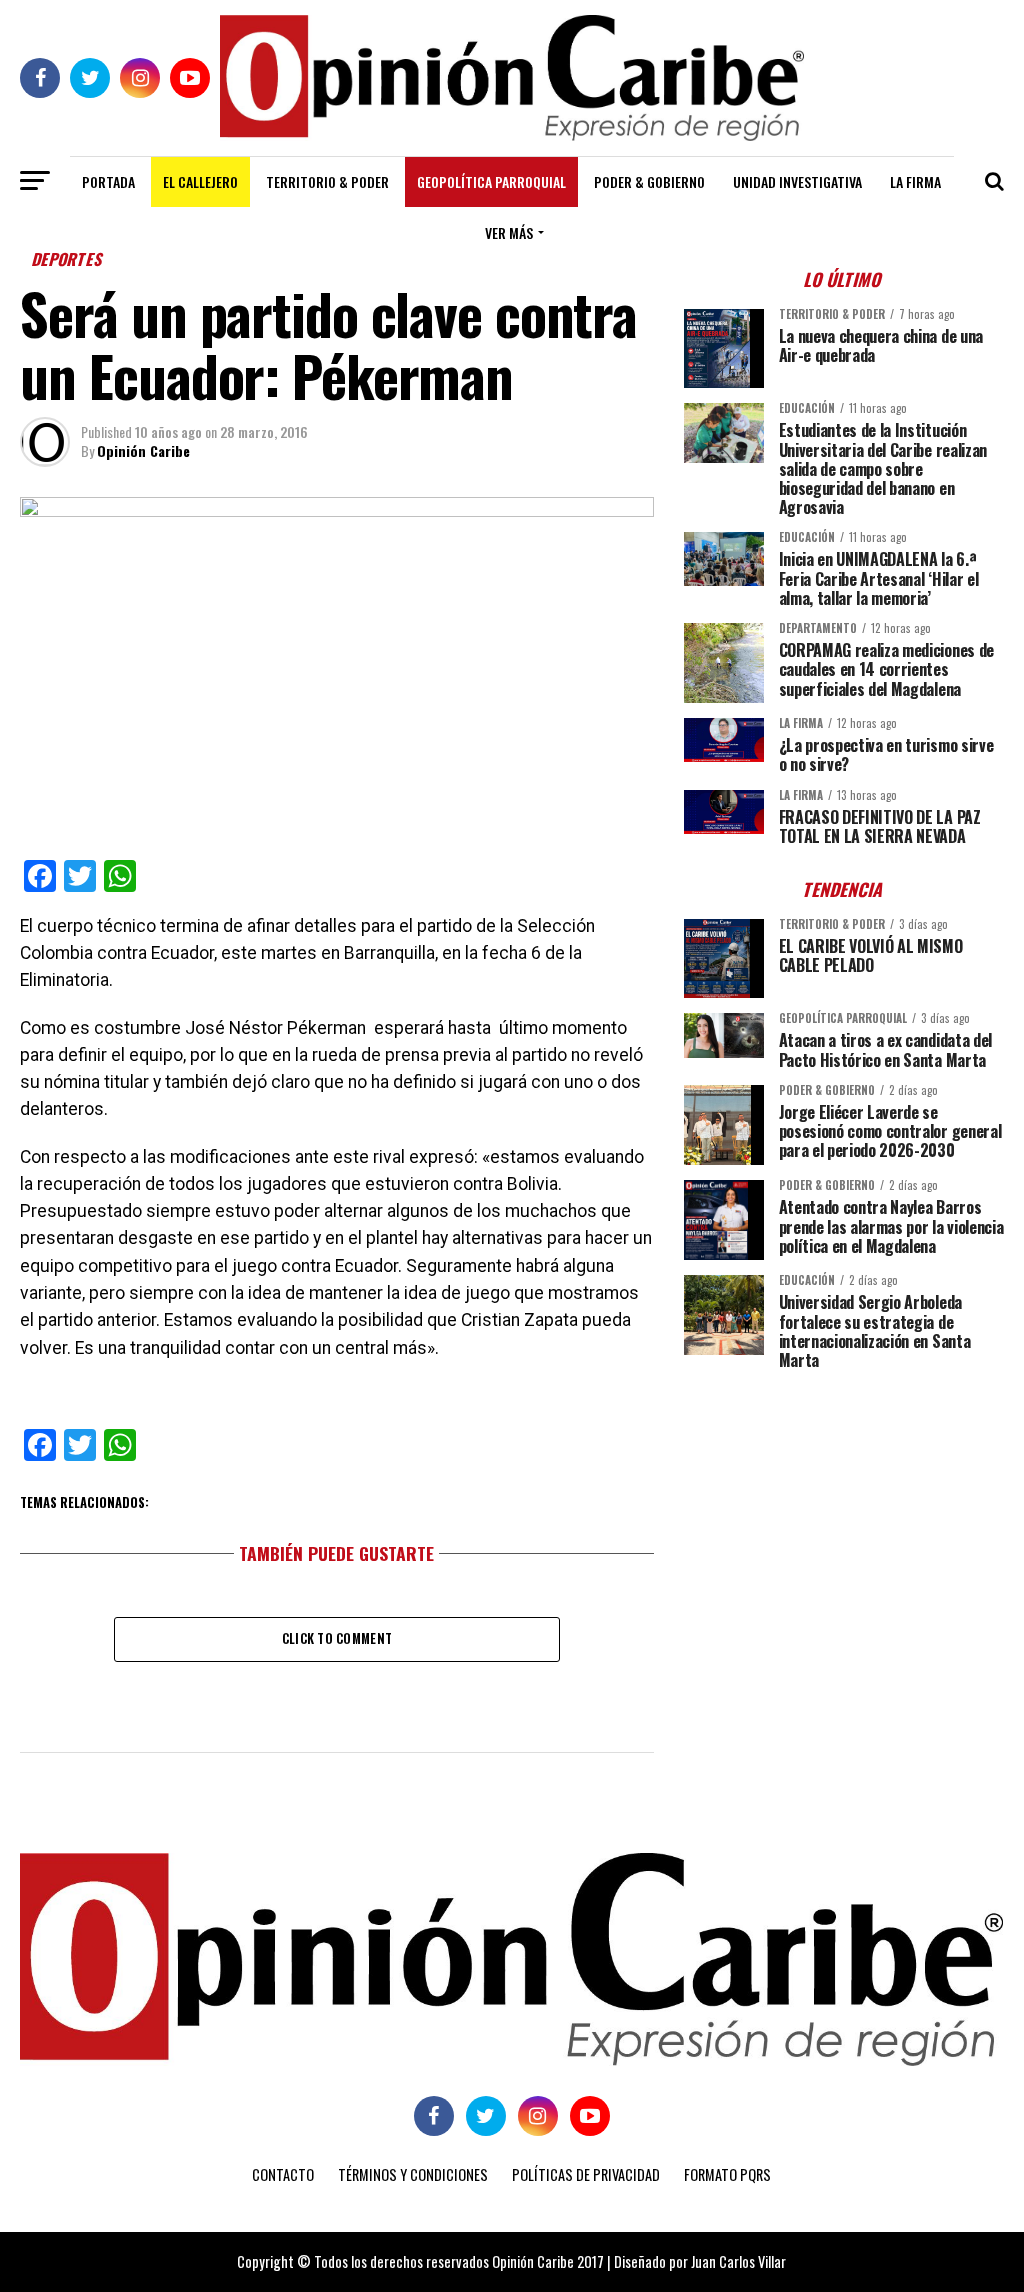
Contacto (283, 2174)
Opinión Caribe (143, 450)
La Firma (915, 181)
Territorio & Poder (327, 181)
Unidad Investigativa (797, 181)
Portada (108, 181)
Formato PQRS (727, 2174)
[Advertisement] (844, 1525)
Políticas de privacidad (586, 2174)
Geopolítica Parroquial (491, 181)
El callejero (200, 181)
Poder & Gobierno (649, 181)
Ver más (509, 232)
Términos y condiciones (413, 2174)
